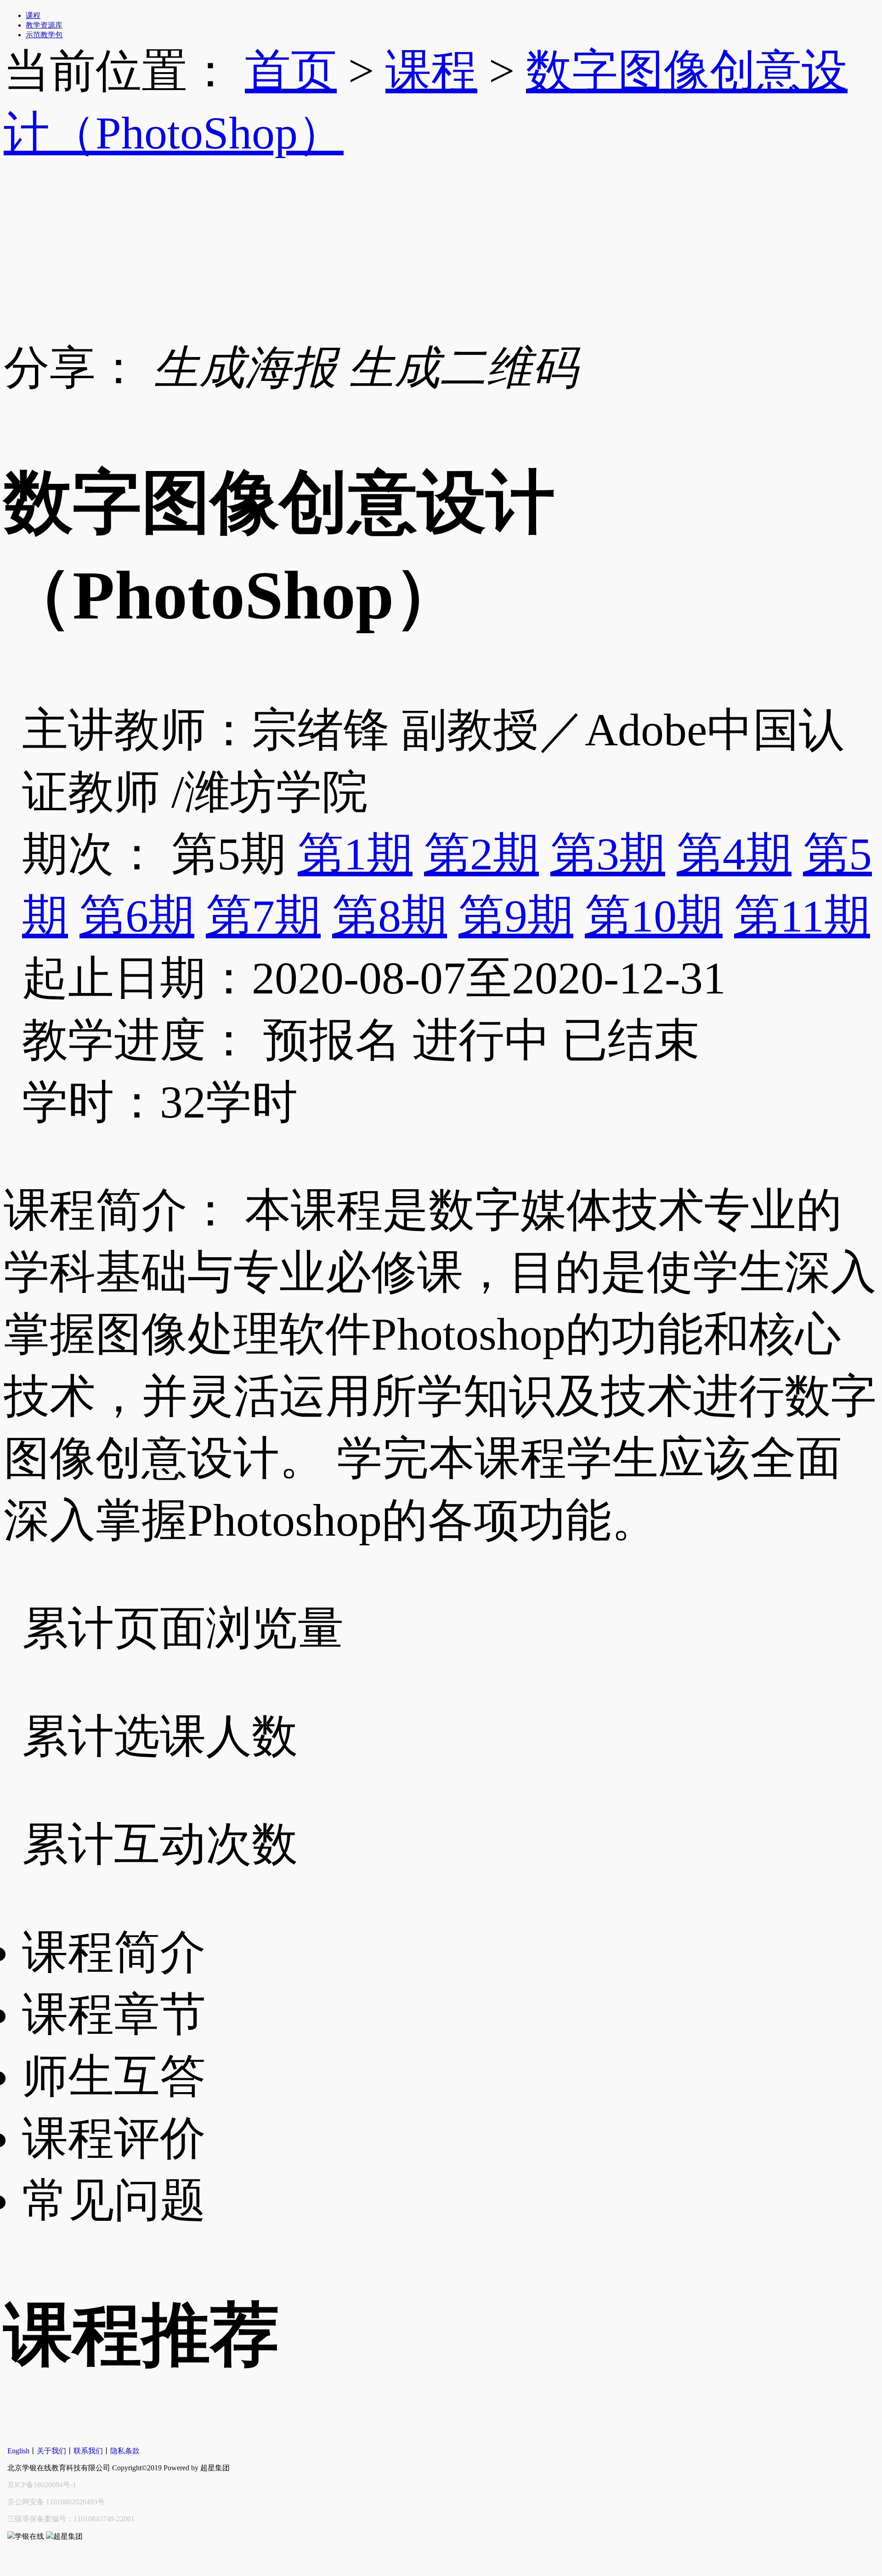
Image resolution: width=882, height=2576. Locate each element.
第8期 (390, 916)
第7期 (263, 916)
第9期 (516, 916)
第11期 (802, 916)
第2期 (481, 854)
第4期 (734, 854)
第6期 (137, 916)
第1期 (355, 854)
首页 (291, 71)
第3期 (608, 854)
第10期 (654, 916)
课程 (431, 71)
